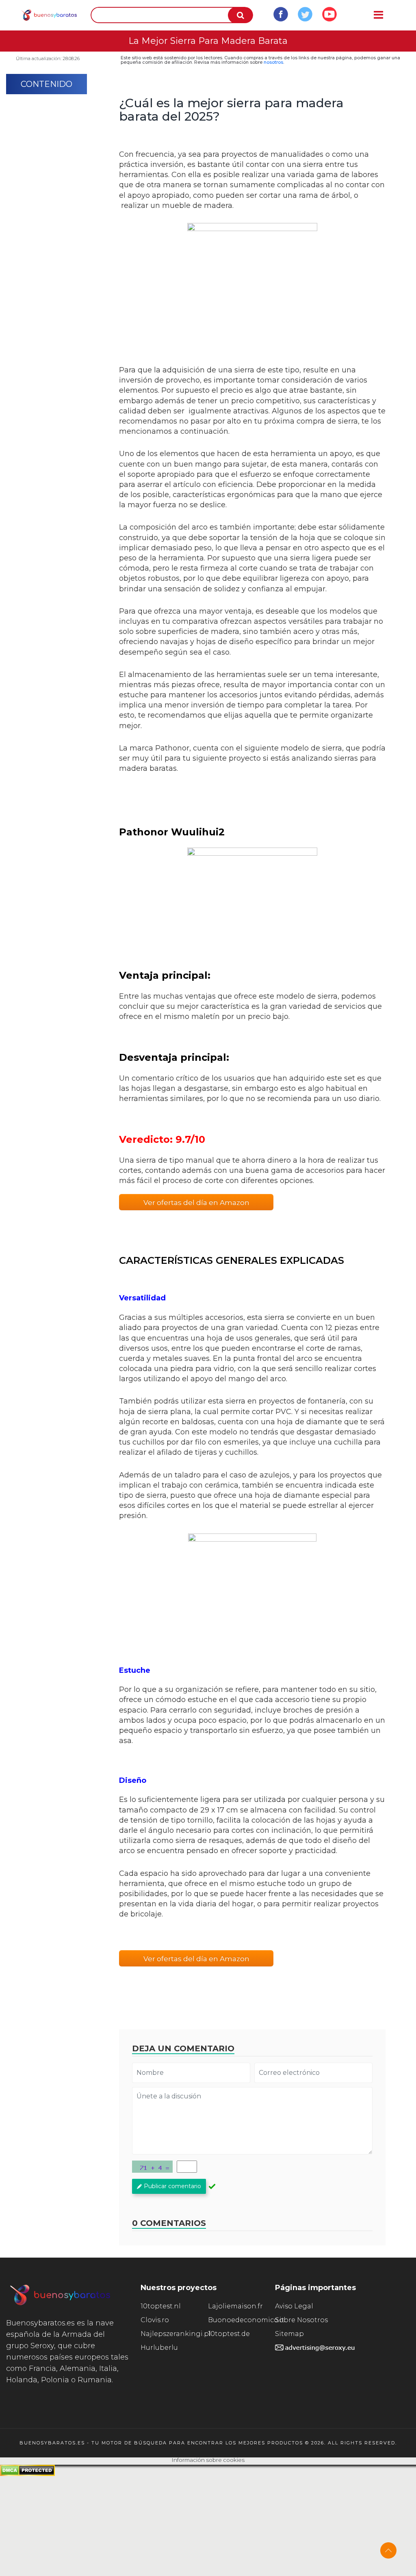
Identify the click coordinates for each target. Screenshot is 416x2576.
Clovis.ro (155, 2320)
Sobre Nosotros (301, 2320)
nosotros (273, 62)
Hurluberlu (159, 2348)
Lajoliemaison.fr (235, 2306)
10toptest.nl (161, 2306)
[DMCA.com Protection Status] (27, 2474)
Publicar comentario (172, 2186)
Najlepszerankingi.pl (174, 2334)
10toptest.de (229, 2334)
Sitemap (289, 2334)
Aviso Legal (294, 2306)
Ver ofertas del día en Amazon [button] (196, 1203)
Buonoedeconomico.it (242, 2320)
